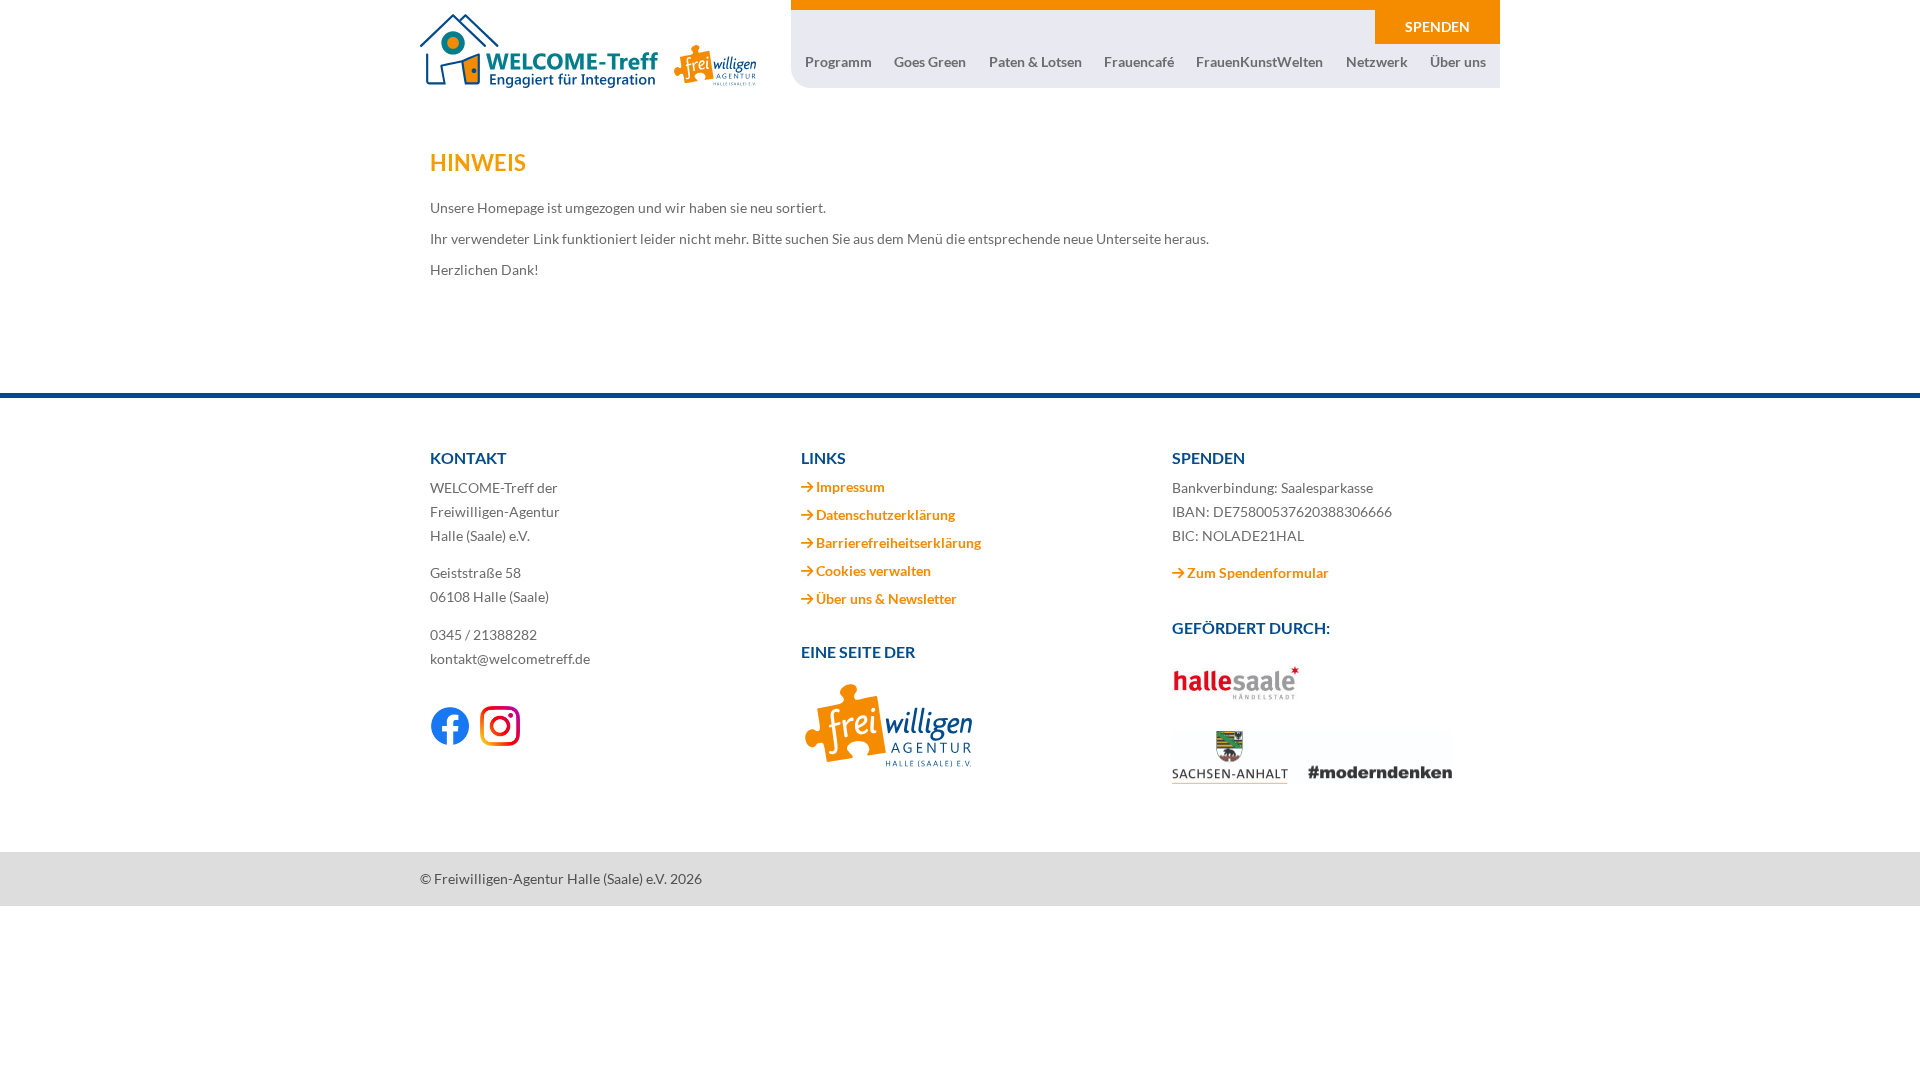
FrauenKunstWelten (1259, 62)
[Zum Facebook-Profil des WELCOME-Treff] (450, 740)
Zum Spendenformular (1256, 572)
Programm (838, 62)
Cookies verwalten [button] (873, 570)
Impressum (850, 486)
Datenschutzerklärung (885, 514)
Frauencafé (1139, 62)
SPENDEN (1437, 26)
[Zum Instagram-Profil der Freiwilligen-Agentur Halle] (500, 740)
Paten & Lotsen (1035, 62)
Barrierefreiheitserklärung (898, 542)
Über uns (1458, 62)
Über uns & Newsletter (886, 598)
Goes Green (930, 62)
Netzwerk (1377, 62)
